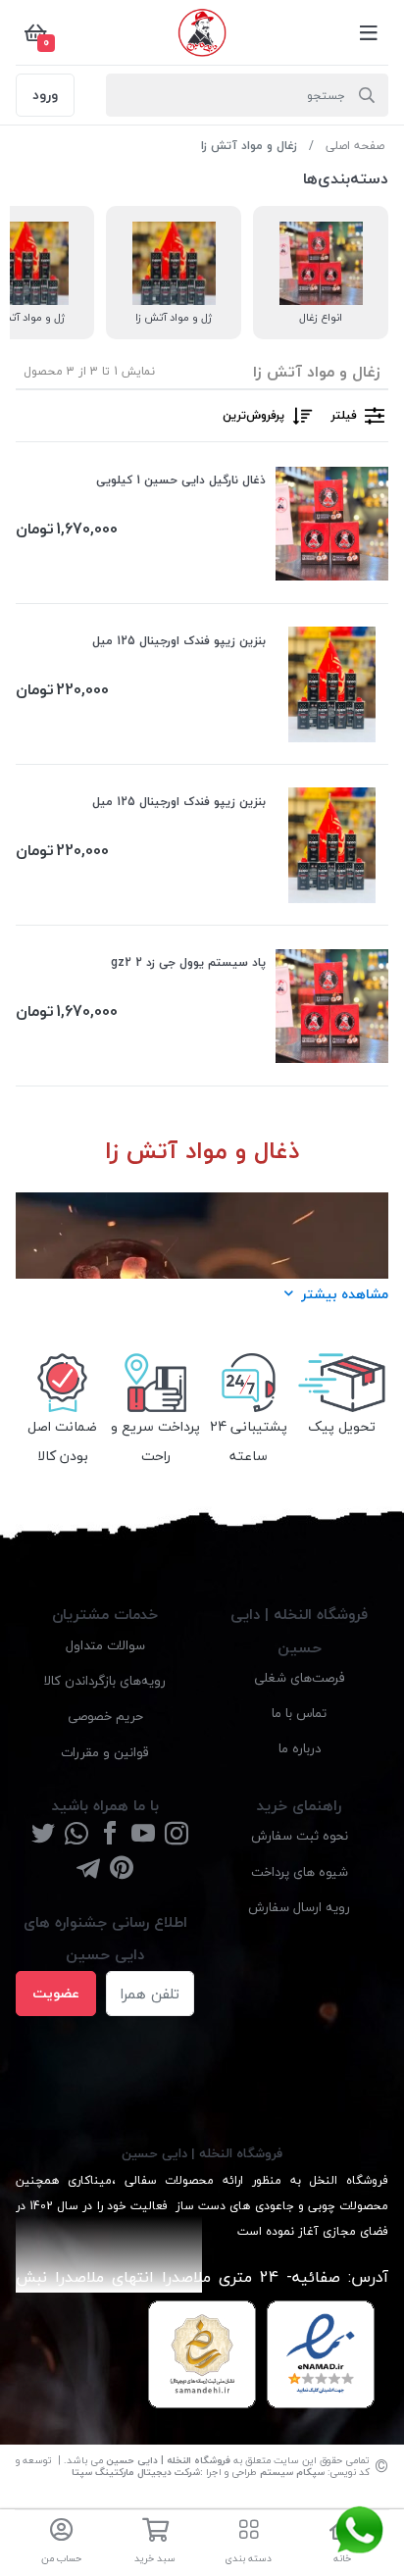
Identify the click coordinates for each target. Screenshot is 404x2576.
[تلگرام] (88, 1869)
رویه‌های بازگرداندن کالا (105, 1680)
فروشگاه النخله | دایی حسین (168, 2460)
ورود (45, 95)
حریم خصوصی (105, 1716)
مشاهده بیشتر (345, 1294)
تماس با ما (299, 1713)
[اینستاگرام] (177, 1835)
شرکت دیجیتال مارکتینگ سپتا (136, 2472)
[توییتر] (43, 1835)
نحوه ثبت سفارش (300, 1835)
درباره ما (300, 1748)
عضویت (56, 1993)
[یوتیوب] (143, 1835)
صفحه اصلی (355, 146)
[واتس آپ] (76, 1835)
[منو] (369, 32)
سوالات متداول (105, 1645)
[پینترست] (122, 1869)
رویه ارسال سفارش (299, 1907)
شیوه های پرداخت (300, 1871)
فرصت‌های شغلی (300, 1677)
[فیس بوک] (110, 1835)
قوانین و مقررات (105, 1752)
